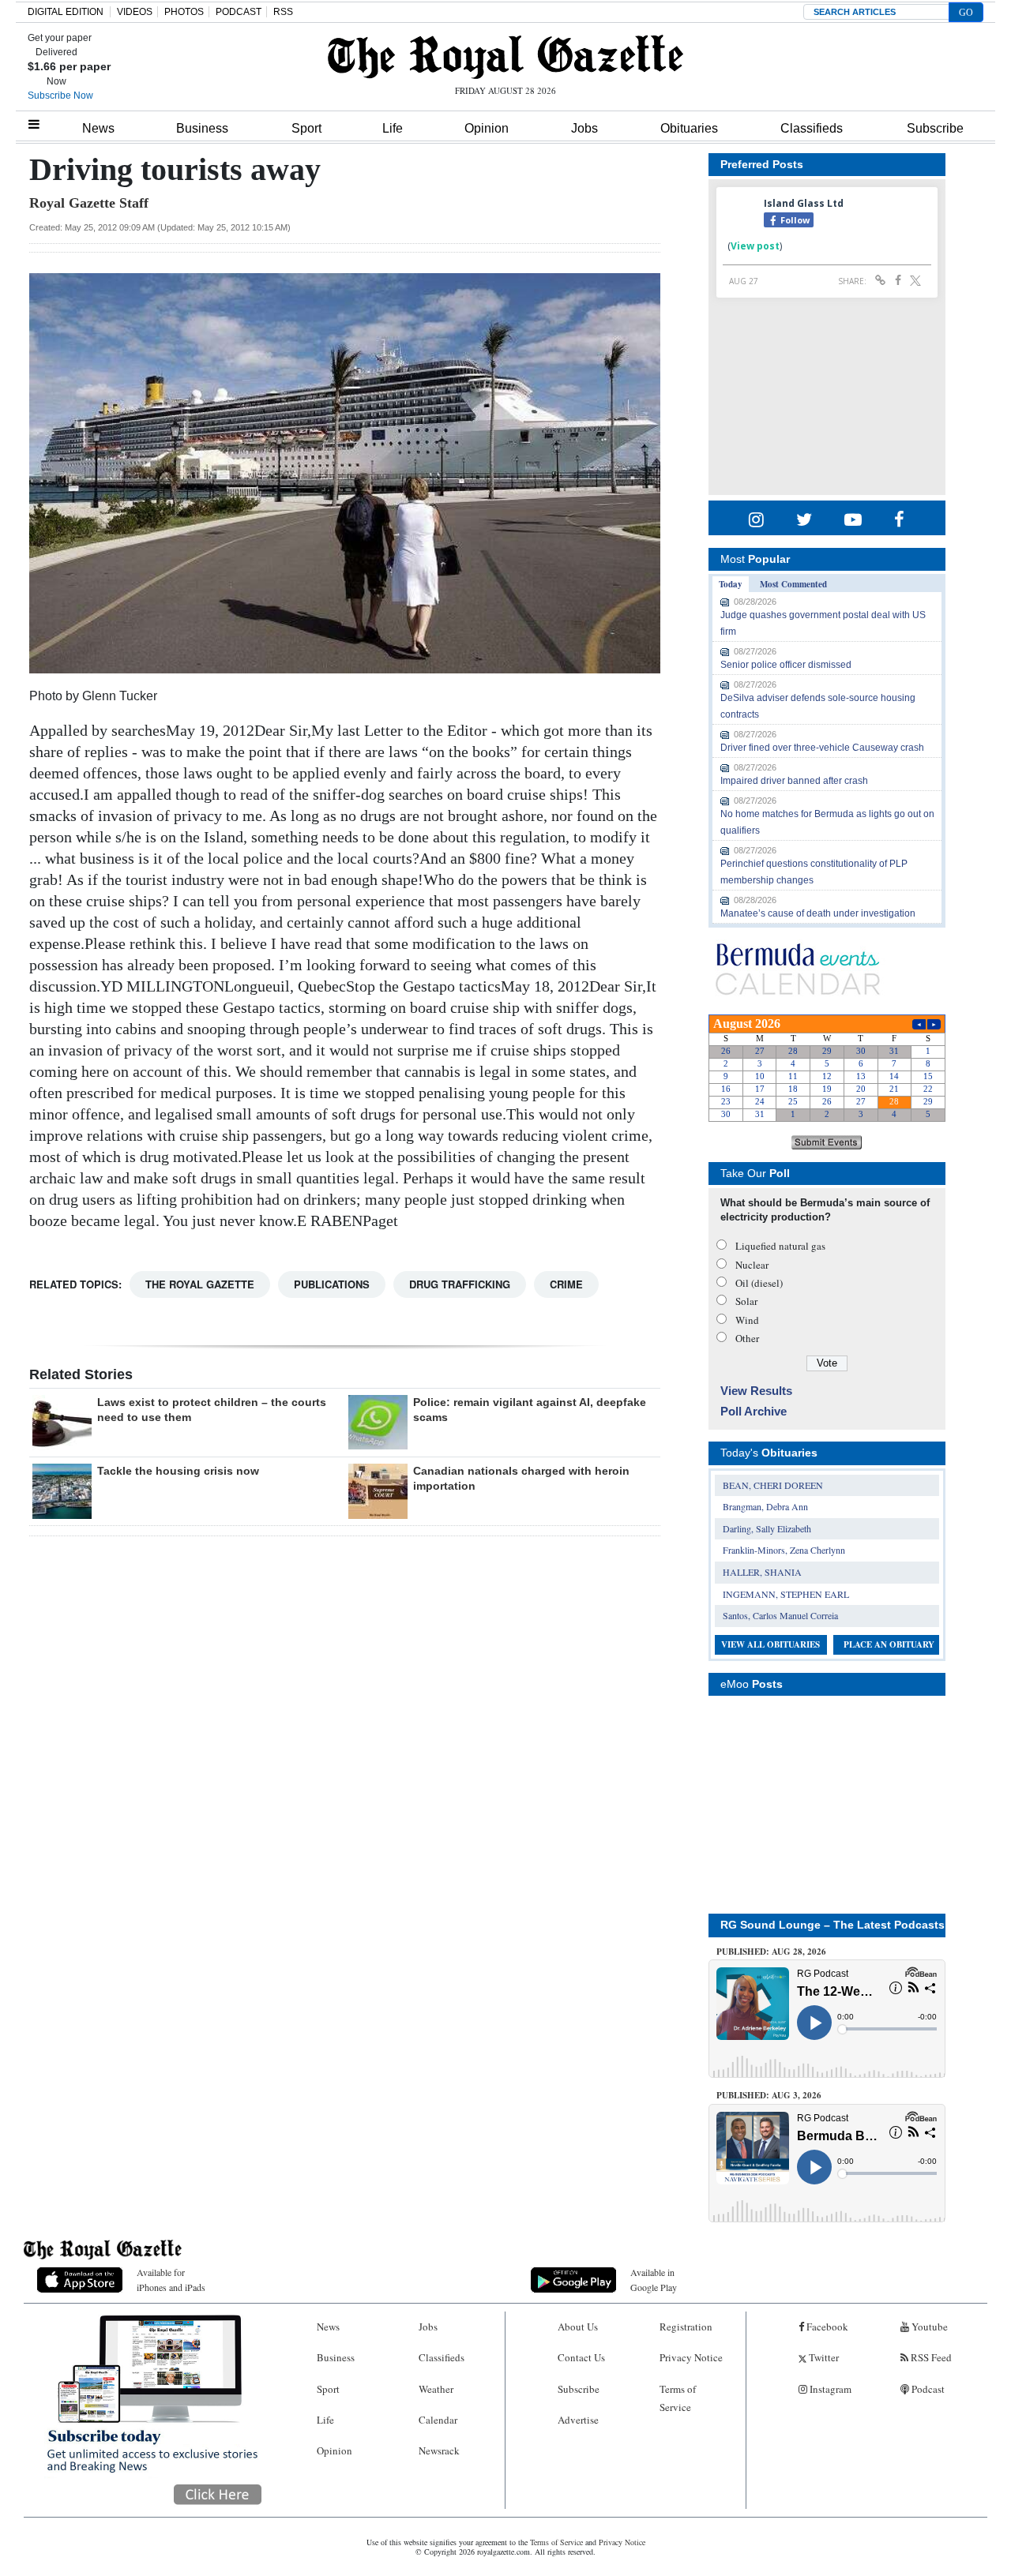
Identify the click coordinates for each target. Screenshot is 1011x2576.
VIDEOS (135, 12)
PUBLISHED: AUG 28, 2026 (771, 1952)
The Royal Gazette (200, 1284)
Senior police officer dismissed (786, 665)
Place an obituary (889, 1644)
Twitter (823, 2357)
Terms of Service (678, 2398)
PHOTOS (184, 12)
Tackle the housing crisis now (178, 1471)
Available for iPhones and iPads (171, 2280)
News (98, 128)
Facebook (826, 2327)
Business (202, 128)
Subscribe (935, 128)
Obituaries (689, 128)
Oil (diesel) (759, 1283)
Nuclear (752, 1265)
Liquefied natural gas (780, 1246)
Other (747, 1338)
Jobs (584, 128)
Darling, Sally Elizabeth (767, 1528)
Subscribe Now (60, 96)
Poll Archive (754, 1411)
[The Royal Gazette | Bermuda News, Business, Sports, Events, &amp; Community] (505, 57)
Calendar (438, 2420)
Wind (747, 1320)
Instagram (829, 2389)
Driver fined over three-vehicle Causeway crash (822, 748)
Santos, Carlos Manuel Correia (780, 1615)
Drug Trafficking (460, 1284)
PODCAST (239, 12)
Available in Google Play (654, 2280)
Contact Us (581, 2357)
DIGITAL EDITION (66, 12)
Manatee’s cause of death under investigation (818, 913)
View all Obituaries (770, 1644)
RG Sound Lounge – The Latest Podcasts (832, 1925)
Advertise (578, 2420)
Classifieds (812, 128)
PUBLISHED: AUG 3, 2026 (769, 2095)
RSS (283, 12)
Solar (746, 1301)
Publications (332, 1284)
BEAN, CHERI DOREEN (773, 1485)
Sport (306, 128)
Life (393, 128)
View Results (756, 1391)
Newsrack (439, 2450)
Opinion (487, 128)
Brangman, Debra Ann (765, 1506)
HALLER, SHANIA (762, 1572)
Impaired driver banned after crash (794, 781)
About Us (578, 2327)
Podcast (927, 2389)
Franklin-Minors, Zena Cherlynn (784, 1550)
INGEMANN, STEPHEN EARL (786, 1594)
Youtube (928, 2327)
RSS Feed (930, 2357)
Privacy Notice (691, 2357)
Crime (566, 1284)
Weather (436, 2389)
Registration (686, 2327)
